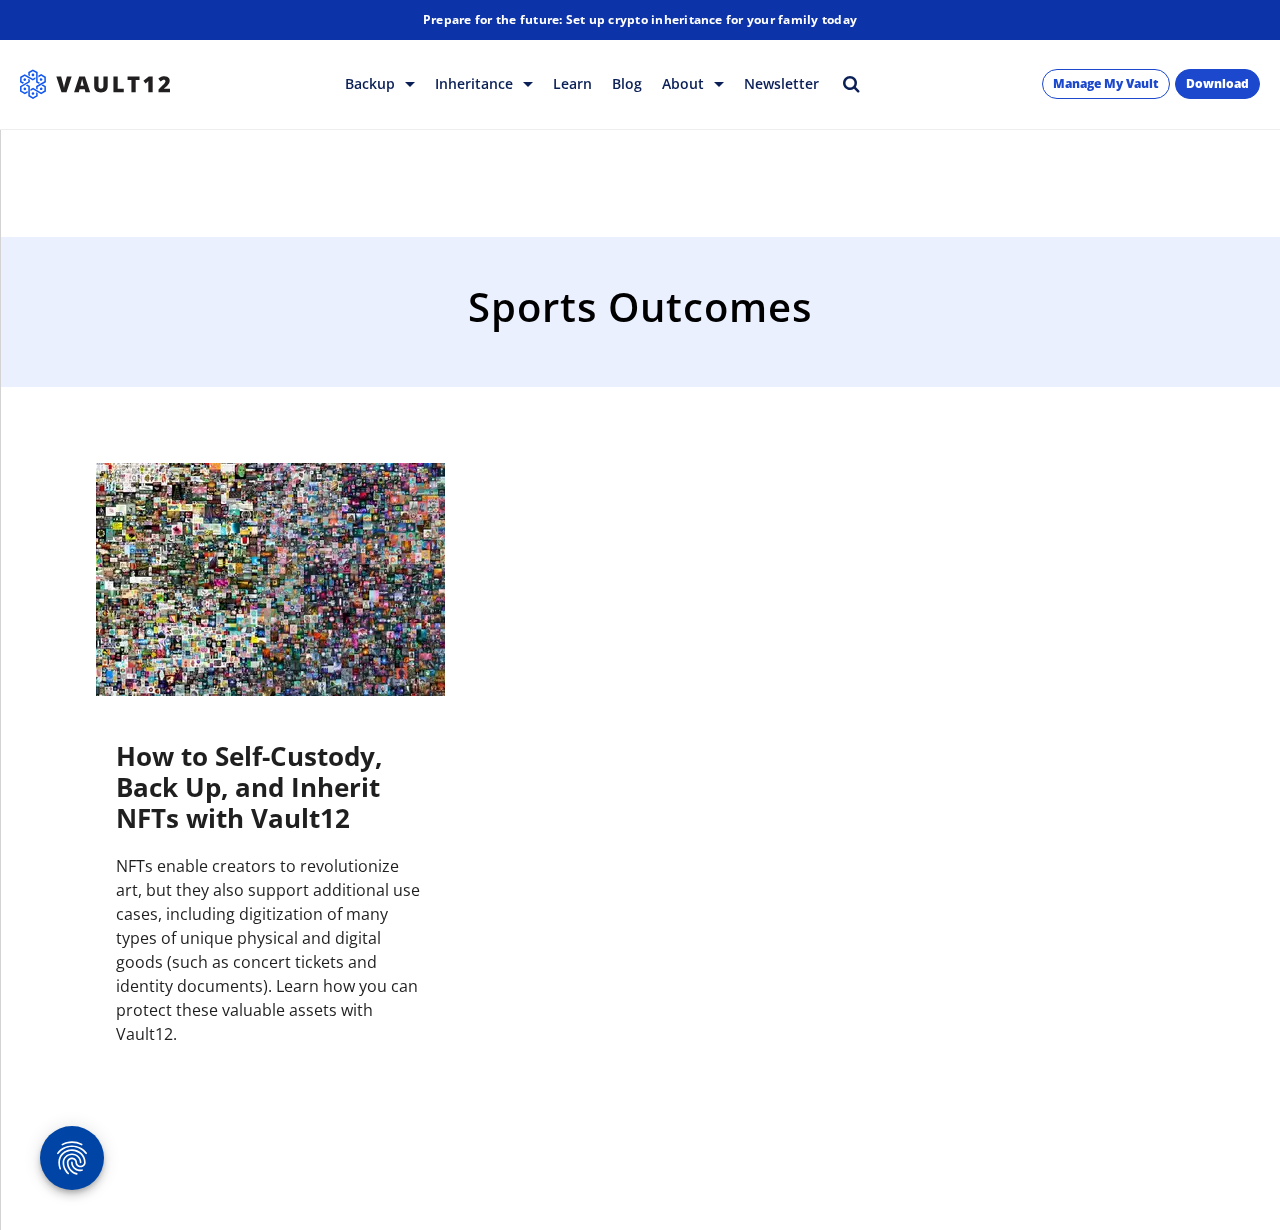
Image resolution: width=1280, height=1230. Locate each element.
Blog (627, 83)
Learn (572, 83)
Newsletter (781, 83)
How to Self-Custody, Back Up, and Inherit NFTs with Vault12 (249, 787)
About (685, 83)
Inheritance (476, 83)
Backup (372, 83)
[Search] (851, 83)
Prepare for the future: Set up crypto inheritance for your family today (640, 19)
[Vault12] (95, 84)
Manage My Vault (1106, 83)
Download (1217, 83)
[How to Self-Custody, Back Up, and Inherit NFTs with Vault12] (270, 579)
